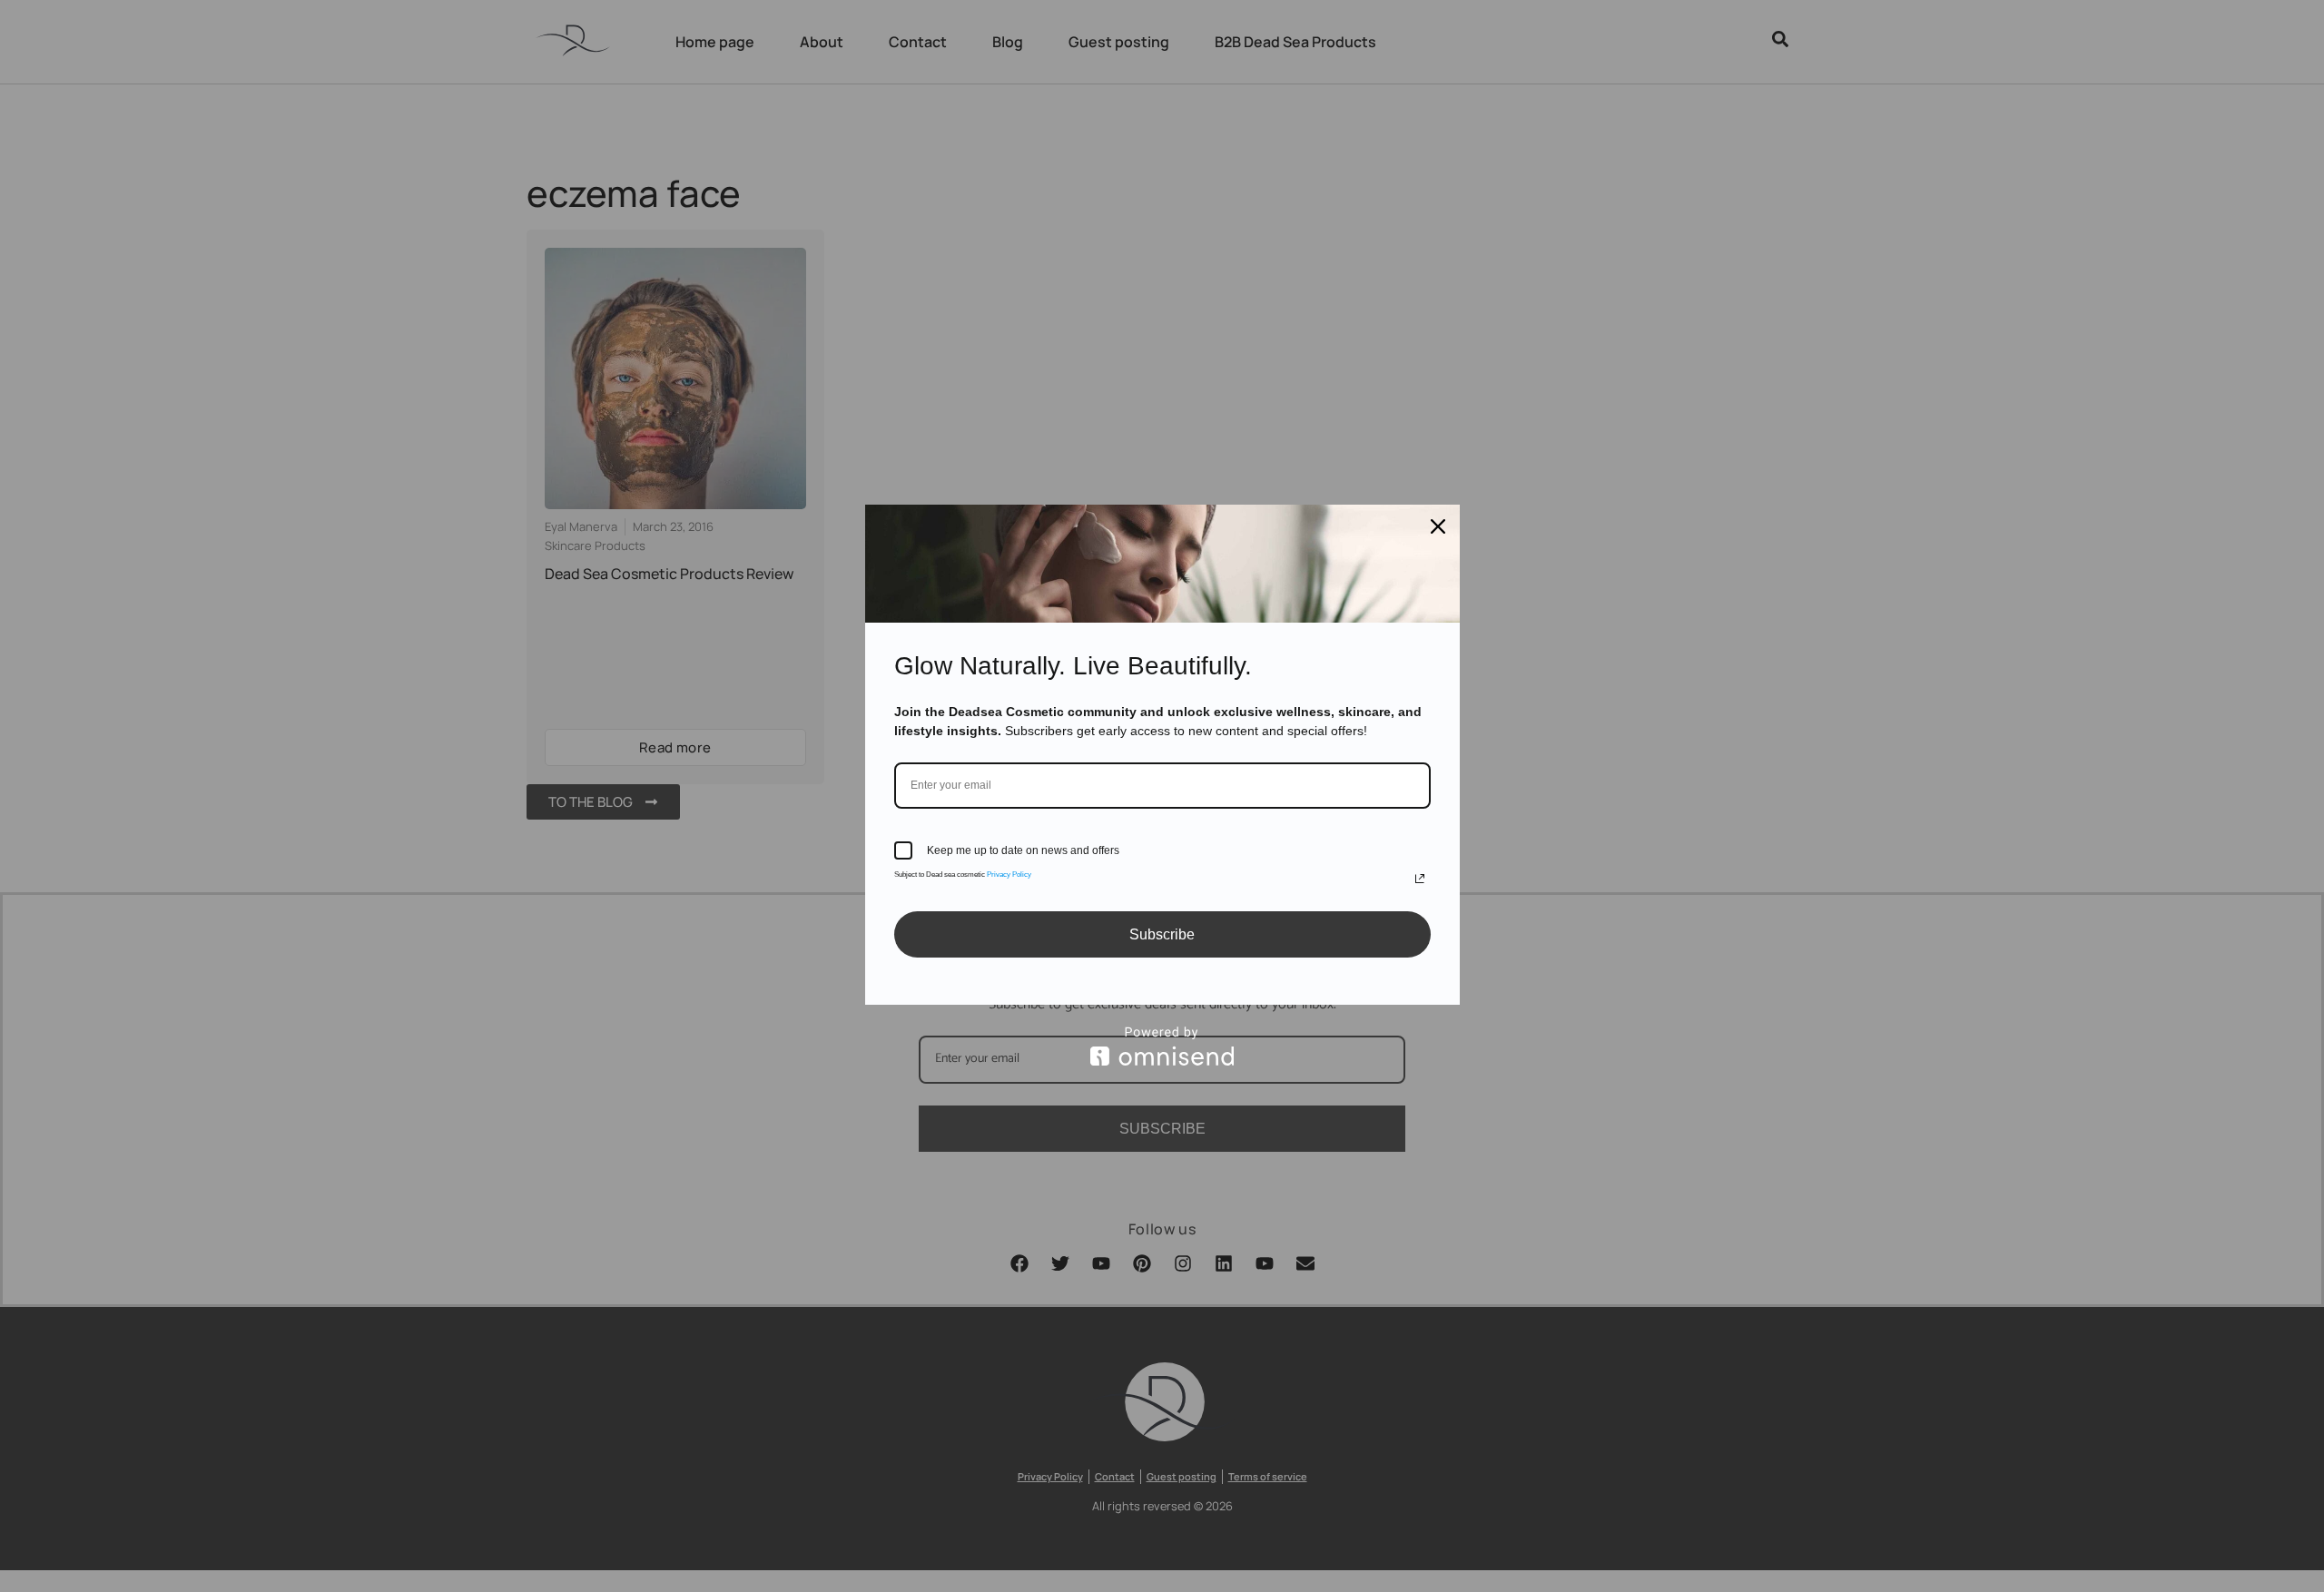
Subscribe (1162, 934)
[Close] (1438, 526)
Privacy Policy (1009, 875)
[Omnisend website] (1162, 1046)
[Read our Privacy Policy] (1420, 879)
